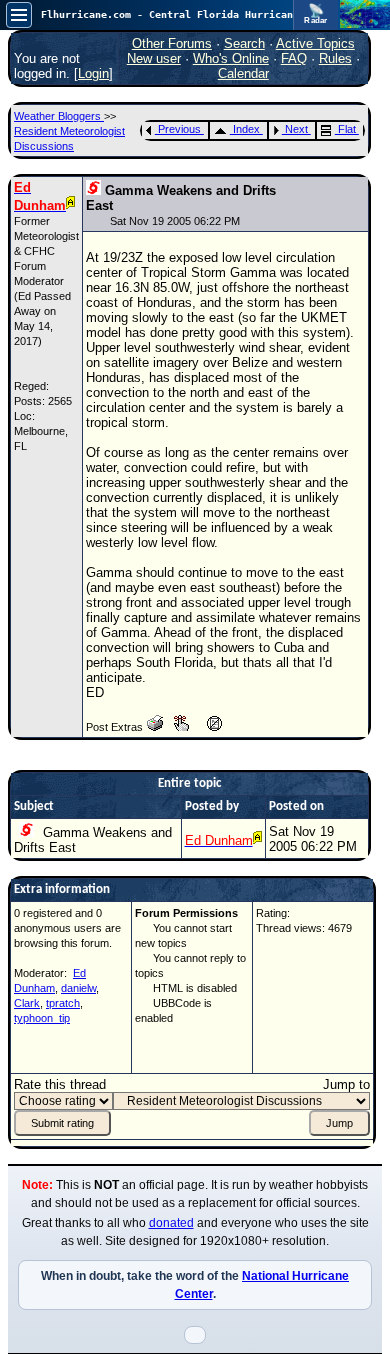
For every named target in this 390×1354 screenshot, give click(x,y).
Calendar (243, 73)
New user (154, 58)
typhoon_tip (42, 1018)
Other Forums (172, 43)
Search (244, 43)
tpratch (63, 1003)
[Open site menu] (19, 15)
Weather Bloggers (59, 116)
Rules (335, 58)
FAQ (294, 58)
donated (171, 1223)
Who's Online (231, 58)
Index (246, 129)
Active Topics (315, 43)
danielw (78, 988)
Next (296, 129)
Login (93, 73)
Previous (179, 129)
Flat (347, 129)
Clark (27, 1003)
